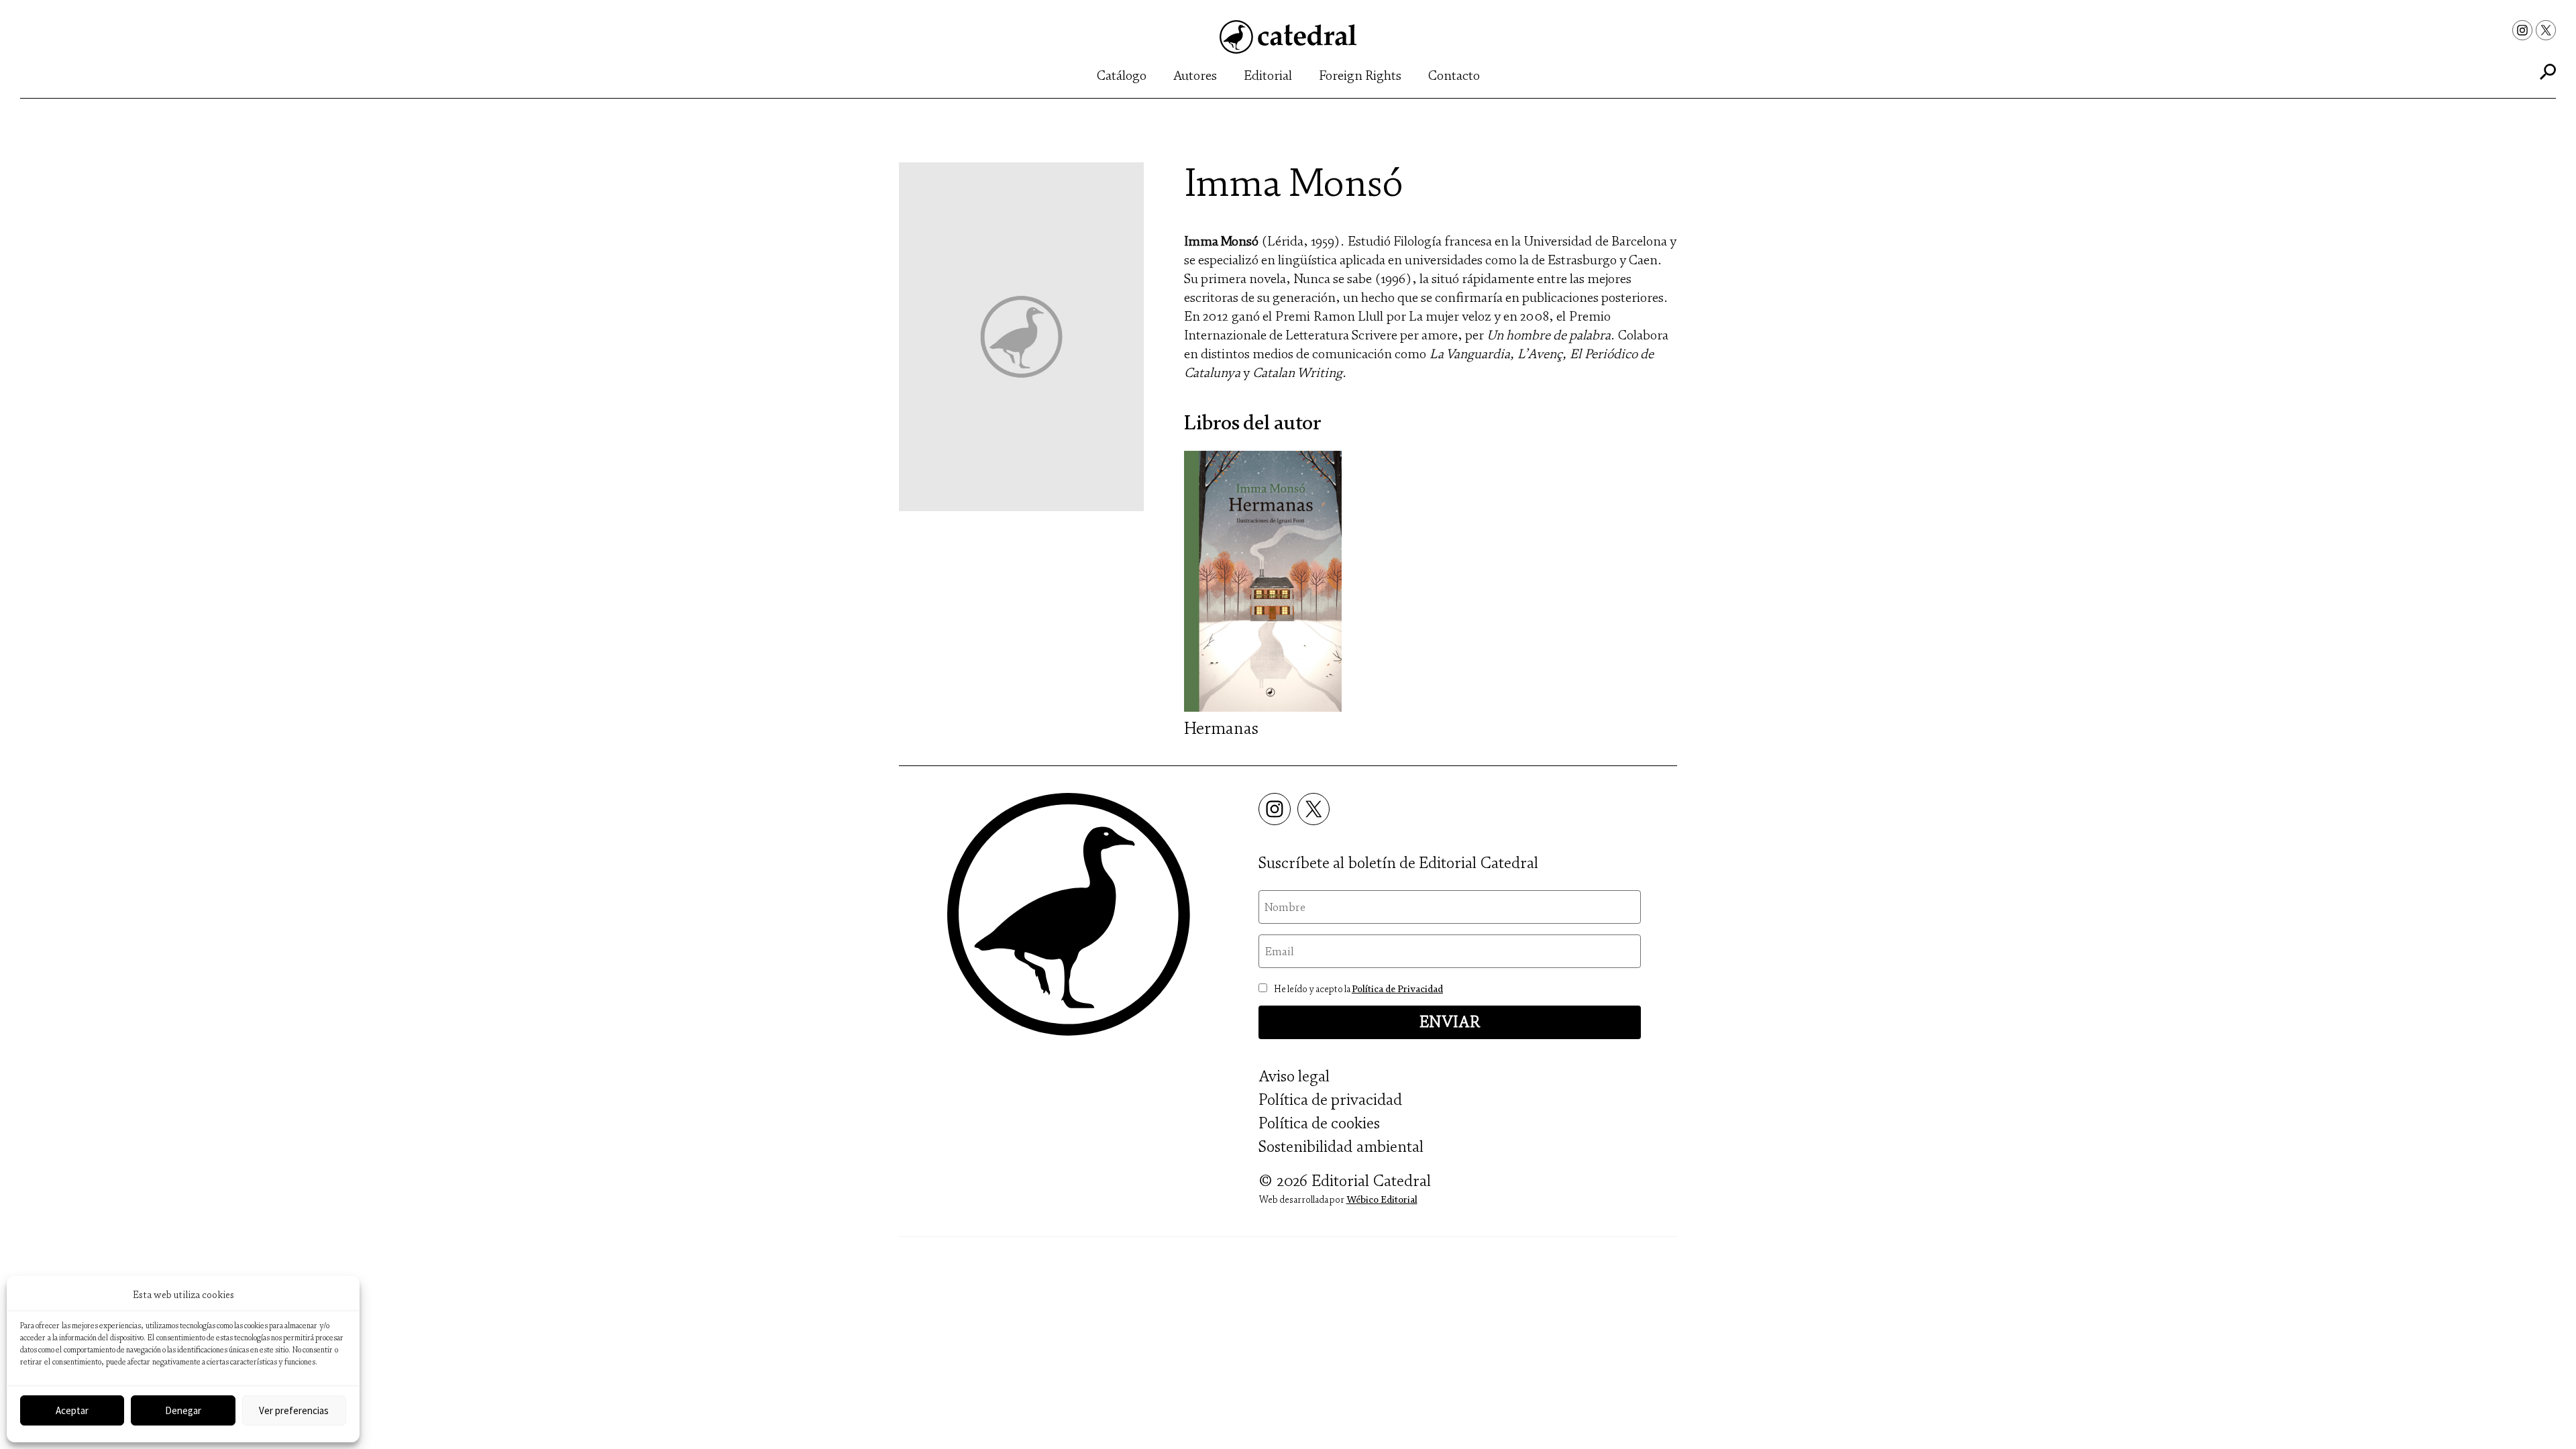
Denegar (183, 1410)
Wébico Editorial (1382, 1200)
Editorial (1268, 75)
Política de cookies (1319, 1123)
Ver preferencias (294, 1410)
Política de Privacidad (1397, 989)
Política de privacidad (1330, 1100)
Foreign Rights (1360, 75)
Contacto (1454, 75)
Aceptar (72, 1410)
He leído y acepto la (1358, 989)
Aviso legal (1294, 1076)
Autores (1195, 75)
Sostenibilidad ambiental (1341, 1147)
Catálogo (1122, 75)
